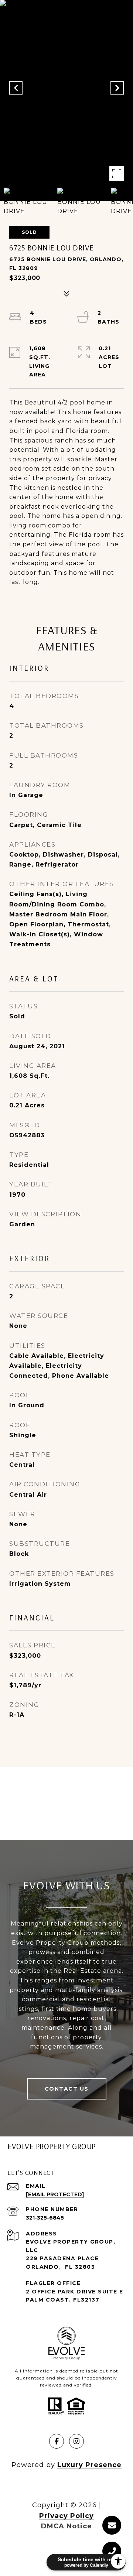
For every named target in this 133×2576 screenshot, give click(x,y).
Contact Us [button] (67, 2089)
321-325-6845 (45, 2218)
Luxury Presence (89, 2465)
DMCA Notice (66, 2526)
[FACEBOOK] (57, 2441)
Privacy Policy (66, 2516)
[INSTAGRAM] (76, 2441)
